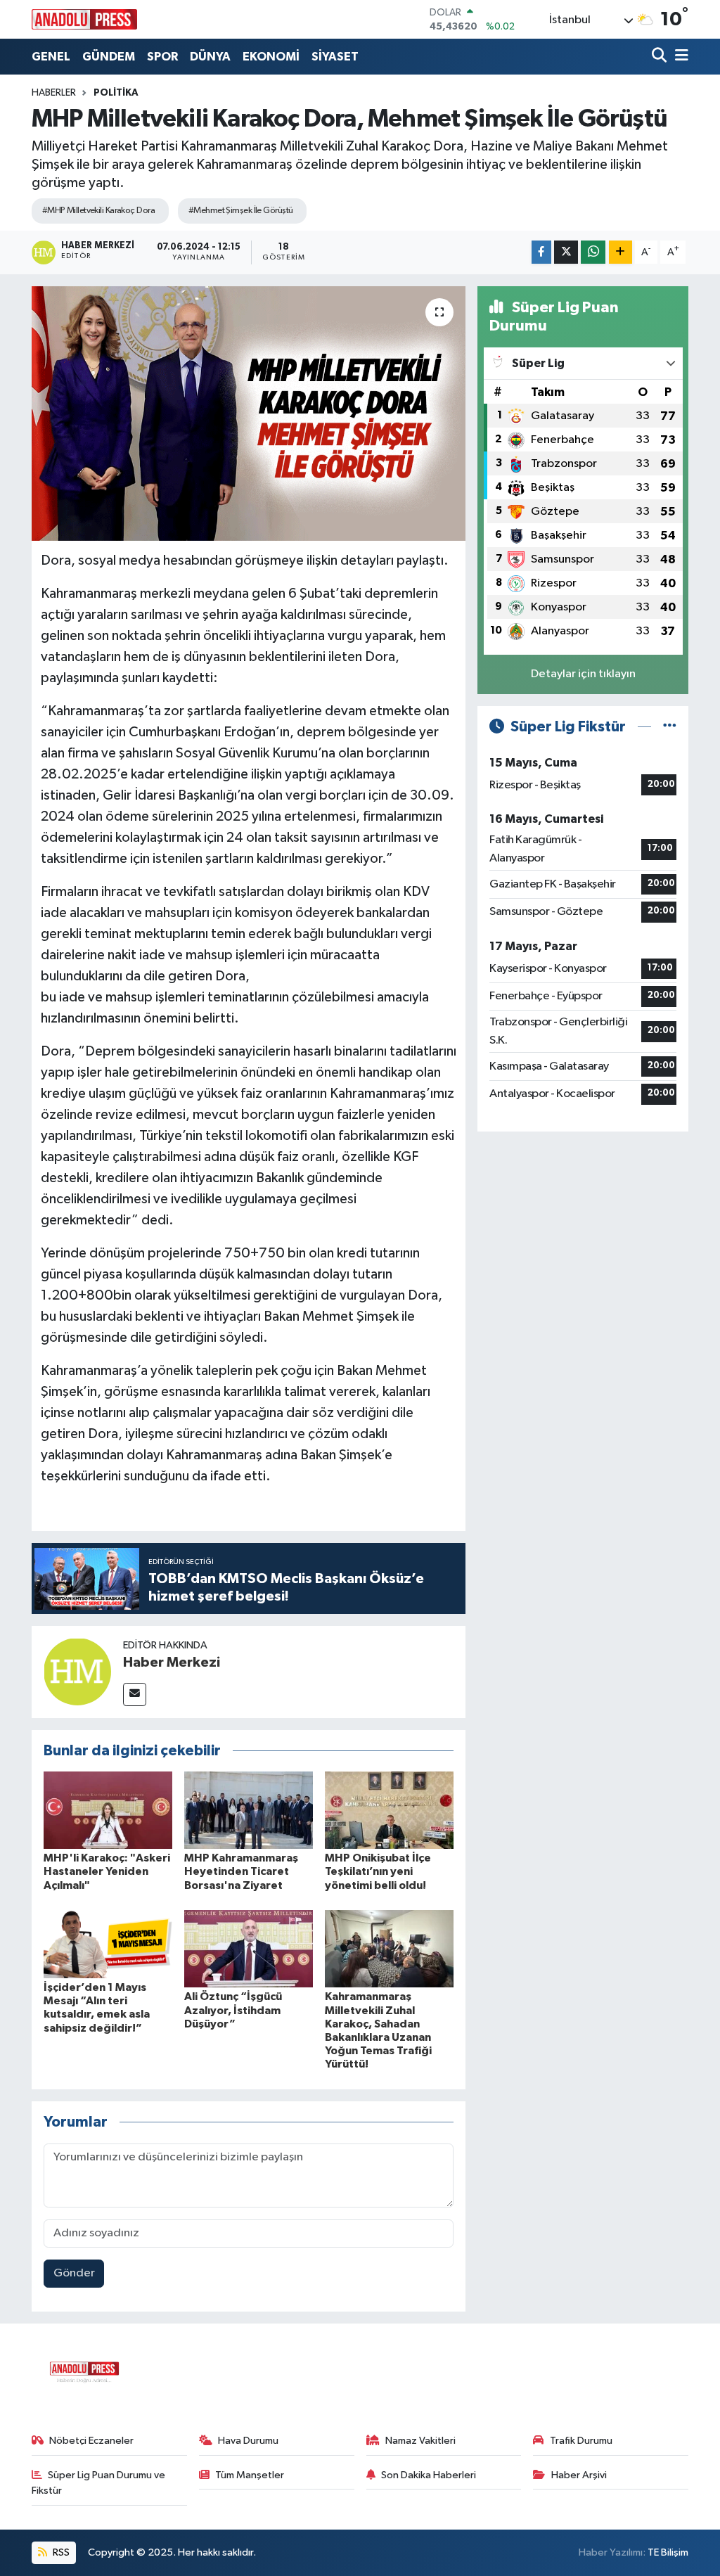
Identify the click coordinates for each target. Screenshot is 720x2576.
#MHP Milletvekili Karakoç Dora (98, 211)
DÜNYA (210, 57)
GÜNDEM (109, 57)
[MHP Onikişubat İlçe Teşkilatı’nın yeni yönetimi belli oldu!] (389, 1810)
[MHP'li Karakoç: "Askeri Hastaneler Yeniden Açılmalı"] (108, 1810)
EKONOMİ (271, 57)
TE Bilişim (668, 2552)
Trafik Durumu (581, 2441)
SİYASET (335, 57)
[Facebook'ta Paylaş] (541, 252)
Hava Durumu (248, 2441)
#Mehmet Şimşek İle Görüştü (240, 211)
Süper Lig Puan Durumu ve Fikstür (99, 2483)
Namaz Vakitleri (420, 2441)
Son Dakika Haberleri (429, 2475)
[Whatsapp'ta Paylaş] (593, 252)
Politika (116, 93)
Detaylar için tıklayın (583, 674)
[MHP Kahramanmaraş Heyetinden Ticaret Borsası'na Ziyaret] (249, 1810)
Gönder (74, 2273)
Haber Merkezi (172, 1662)
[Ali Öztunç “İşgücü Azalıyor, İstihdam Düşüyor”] (249, 1948)
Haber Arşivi (579, 2475)
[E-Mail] (135, 1694)
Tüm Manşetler (250, 2475)
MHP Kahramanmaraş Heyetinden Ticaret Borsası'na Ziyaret (241, 1871)
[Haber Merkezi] (77, 1671)
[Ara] (661, 57)
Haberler (54, 93)
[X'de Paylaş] (566, 252)
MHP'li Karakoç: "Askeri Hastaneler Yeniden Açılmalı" (107, 1871)
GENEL (51, 57)
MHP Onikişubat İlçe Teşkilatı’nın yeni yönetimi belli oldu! (378, 1871)
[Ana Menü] (679, 57)
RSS (60, 2552)
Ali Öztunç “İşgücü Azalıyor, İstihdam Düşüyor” (233, 2010)
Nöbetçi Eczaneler (91, 2441)
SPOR (162, 57)
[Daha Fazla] (621, 252)
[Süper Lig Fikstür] (670, 727)
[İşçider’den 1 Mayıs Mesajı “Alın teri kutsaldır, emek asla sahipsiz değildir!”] (108, 1944)
